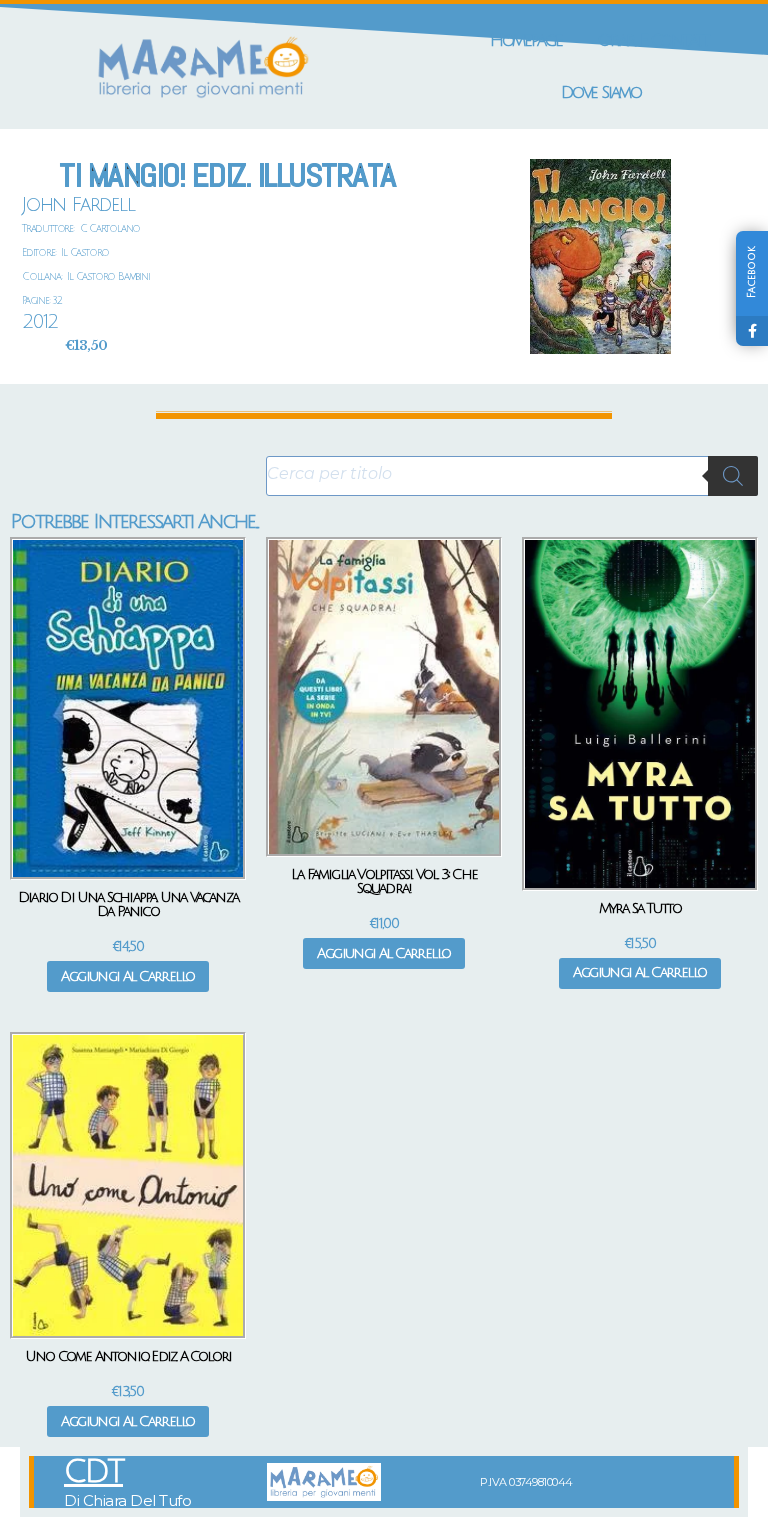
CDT (93, 1472)
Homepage (526, 40)
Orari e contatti (655, 40)
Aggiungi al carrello (127, 976)
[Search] (733, 476)
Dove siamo (601, 92)
